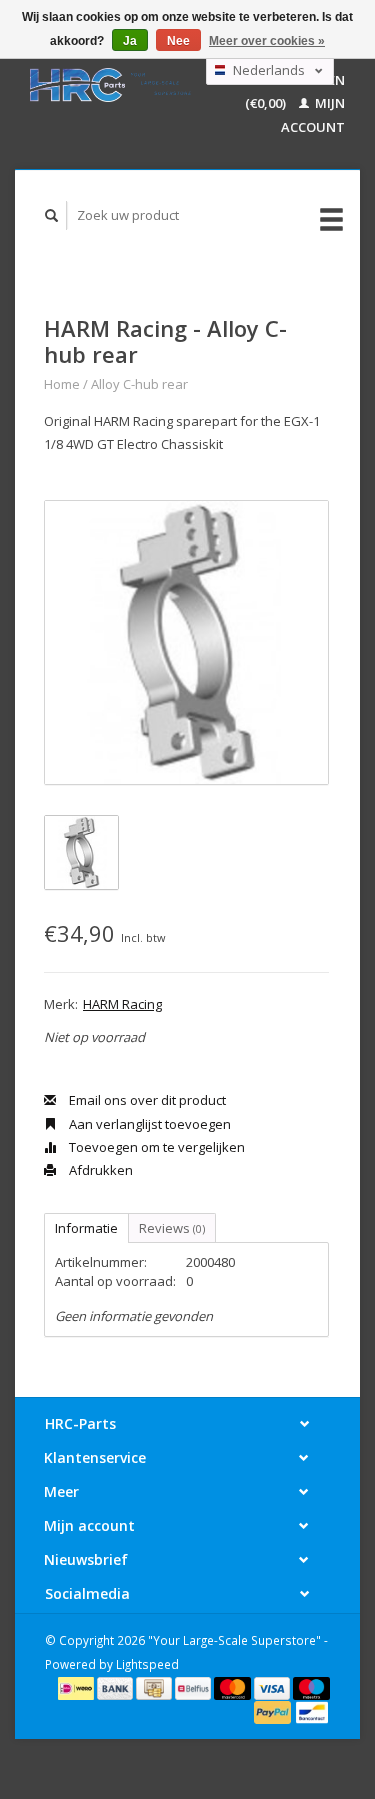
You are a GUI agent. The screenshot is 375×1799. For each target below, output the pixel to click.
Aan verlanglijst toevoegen (148, 1124)
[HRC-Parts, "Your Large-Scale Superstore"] (110, 85)
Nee (178, 41)
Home (62, 384)
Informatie (86, 1228)
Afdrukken (99, 1170)
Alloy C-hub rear (139, 384)
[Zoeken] (52, 215)
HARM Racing (122, 1004)
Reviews (172, 1228)
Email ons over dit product (146, 1100)
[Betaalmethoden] (77, 1687)
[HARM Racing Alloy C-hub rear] (186, 642)
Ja (130, 41)
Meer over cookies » (267, 41)
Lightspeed (147, 1664)
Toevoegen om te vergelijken (155, 1147)
